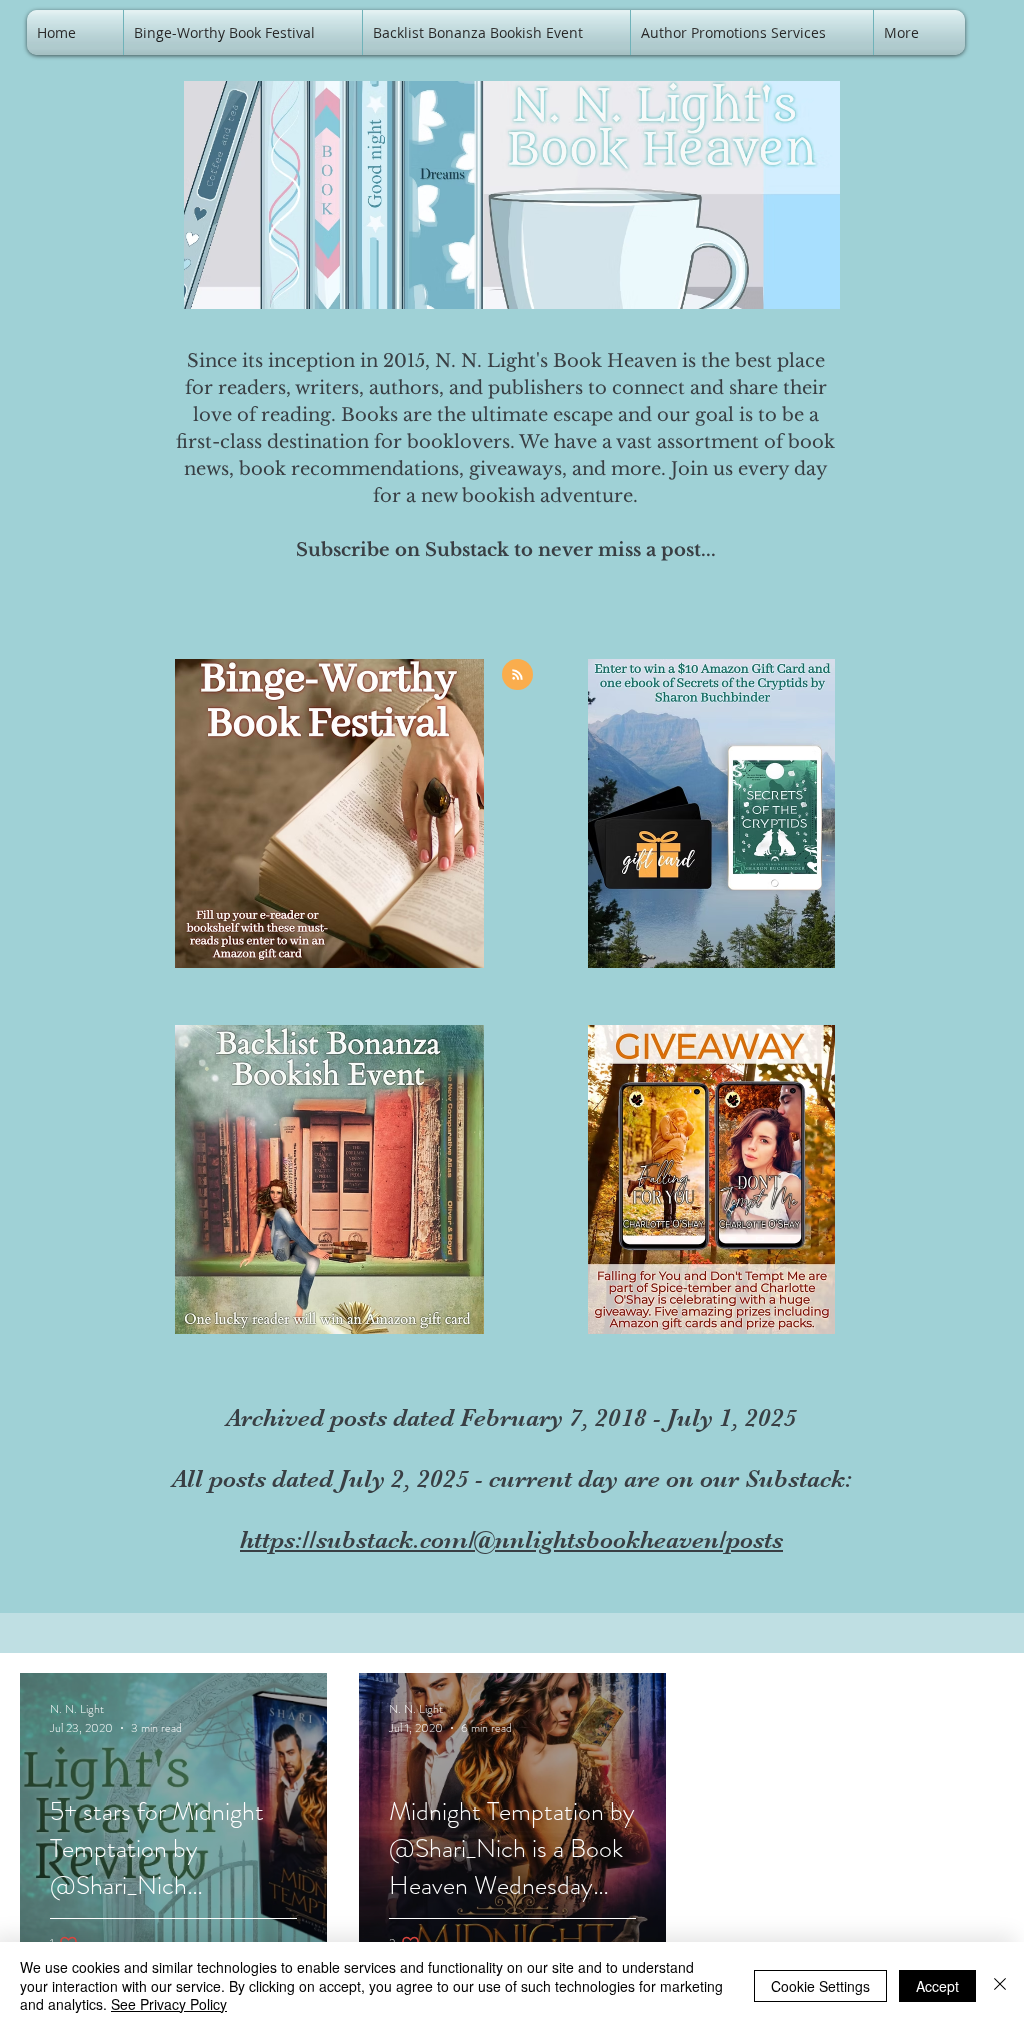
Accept (937, 1986)
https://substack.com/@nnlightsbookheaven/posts (511, 1539)
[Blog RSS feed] (517, 675)
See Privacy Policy (169, 2004)
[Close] (1000, 1985)
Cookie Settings (820, 1986)
